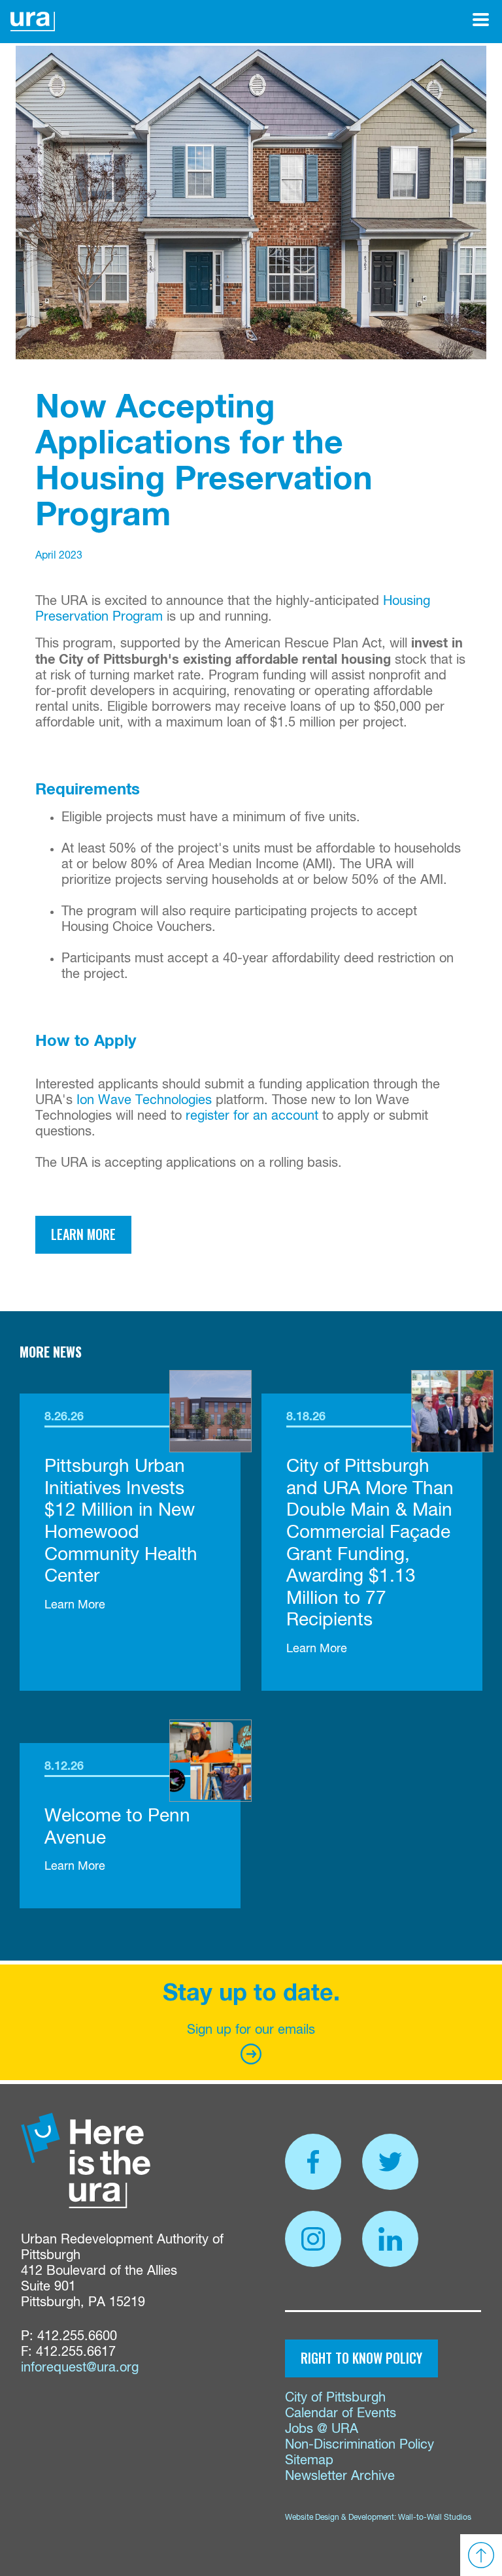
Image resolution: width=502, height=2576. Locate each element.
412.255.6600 (77, 2337)
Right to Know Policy (361, 2358)
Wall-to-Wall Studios (435, 2518)
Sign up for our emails (251, 2030)
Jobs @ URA (322, 2429)
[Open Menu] (481, 20)
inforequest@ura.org (80, 2368)
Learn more (83, 1234)
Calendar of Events (341, 2414)
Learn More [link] (75, 1605)
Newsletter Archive (340, 2476)
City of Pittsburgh (335, 2398)
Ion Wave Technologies (144, 1101)
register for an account (252, 1116)
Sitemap (309, 2461)
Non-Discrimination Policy (360, 2445)
